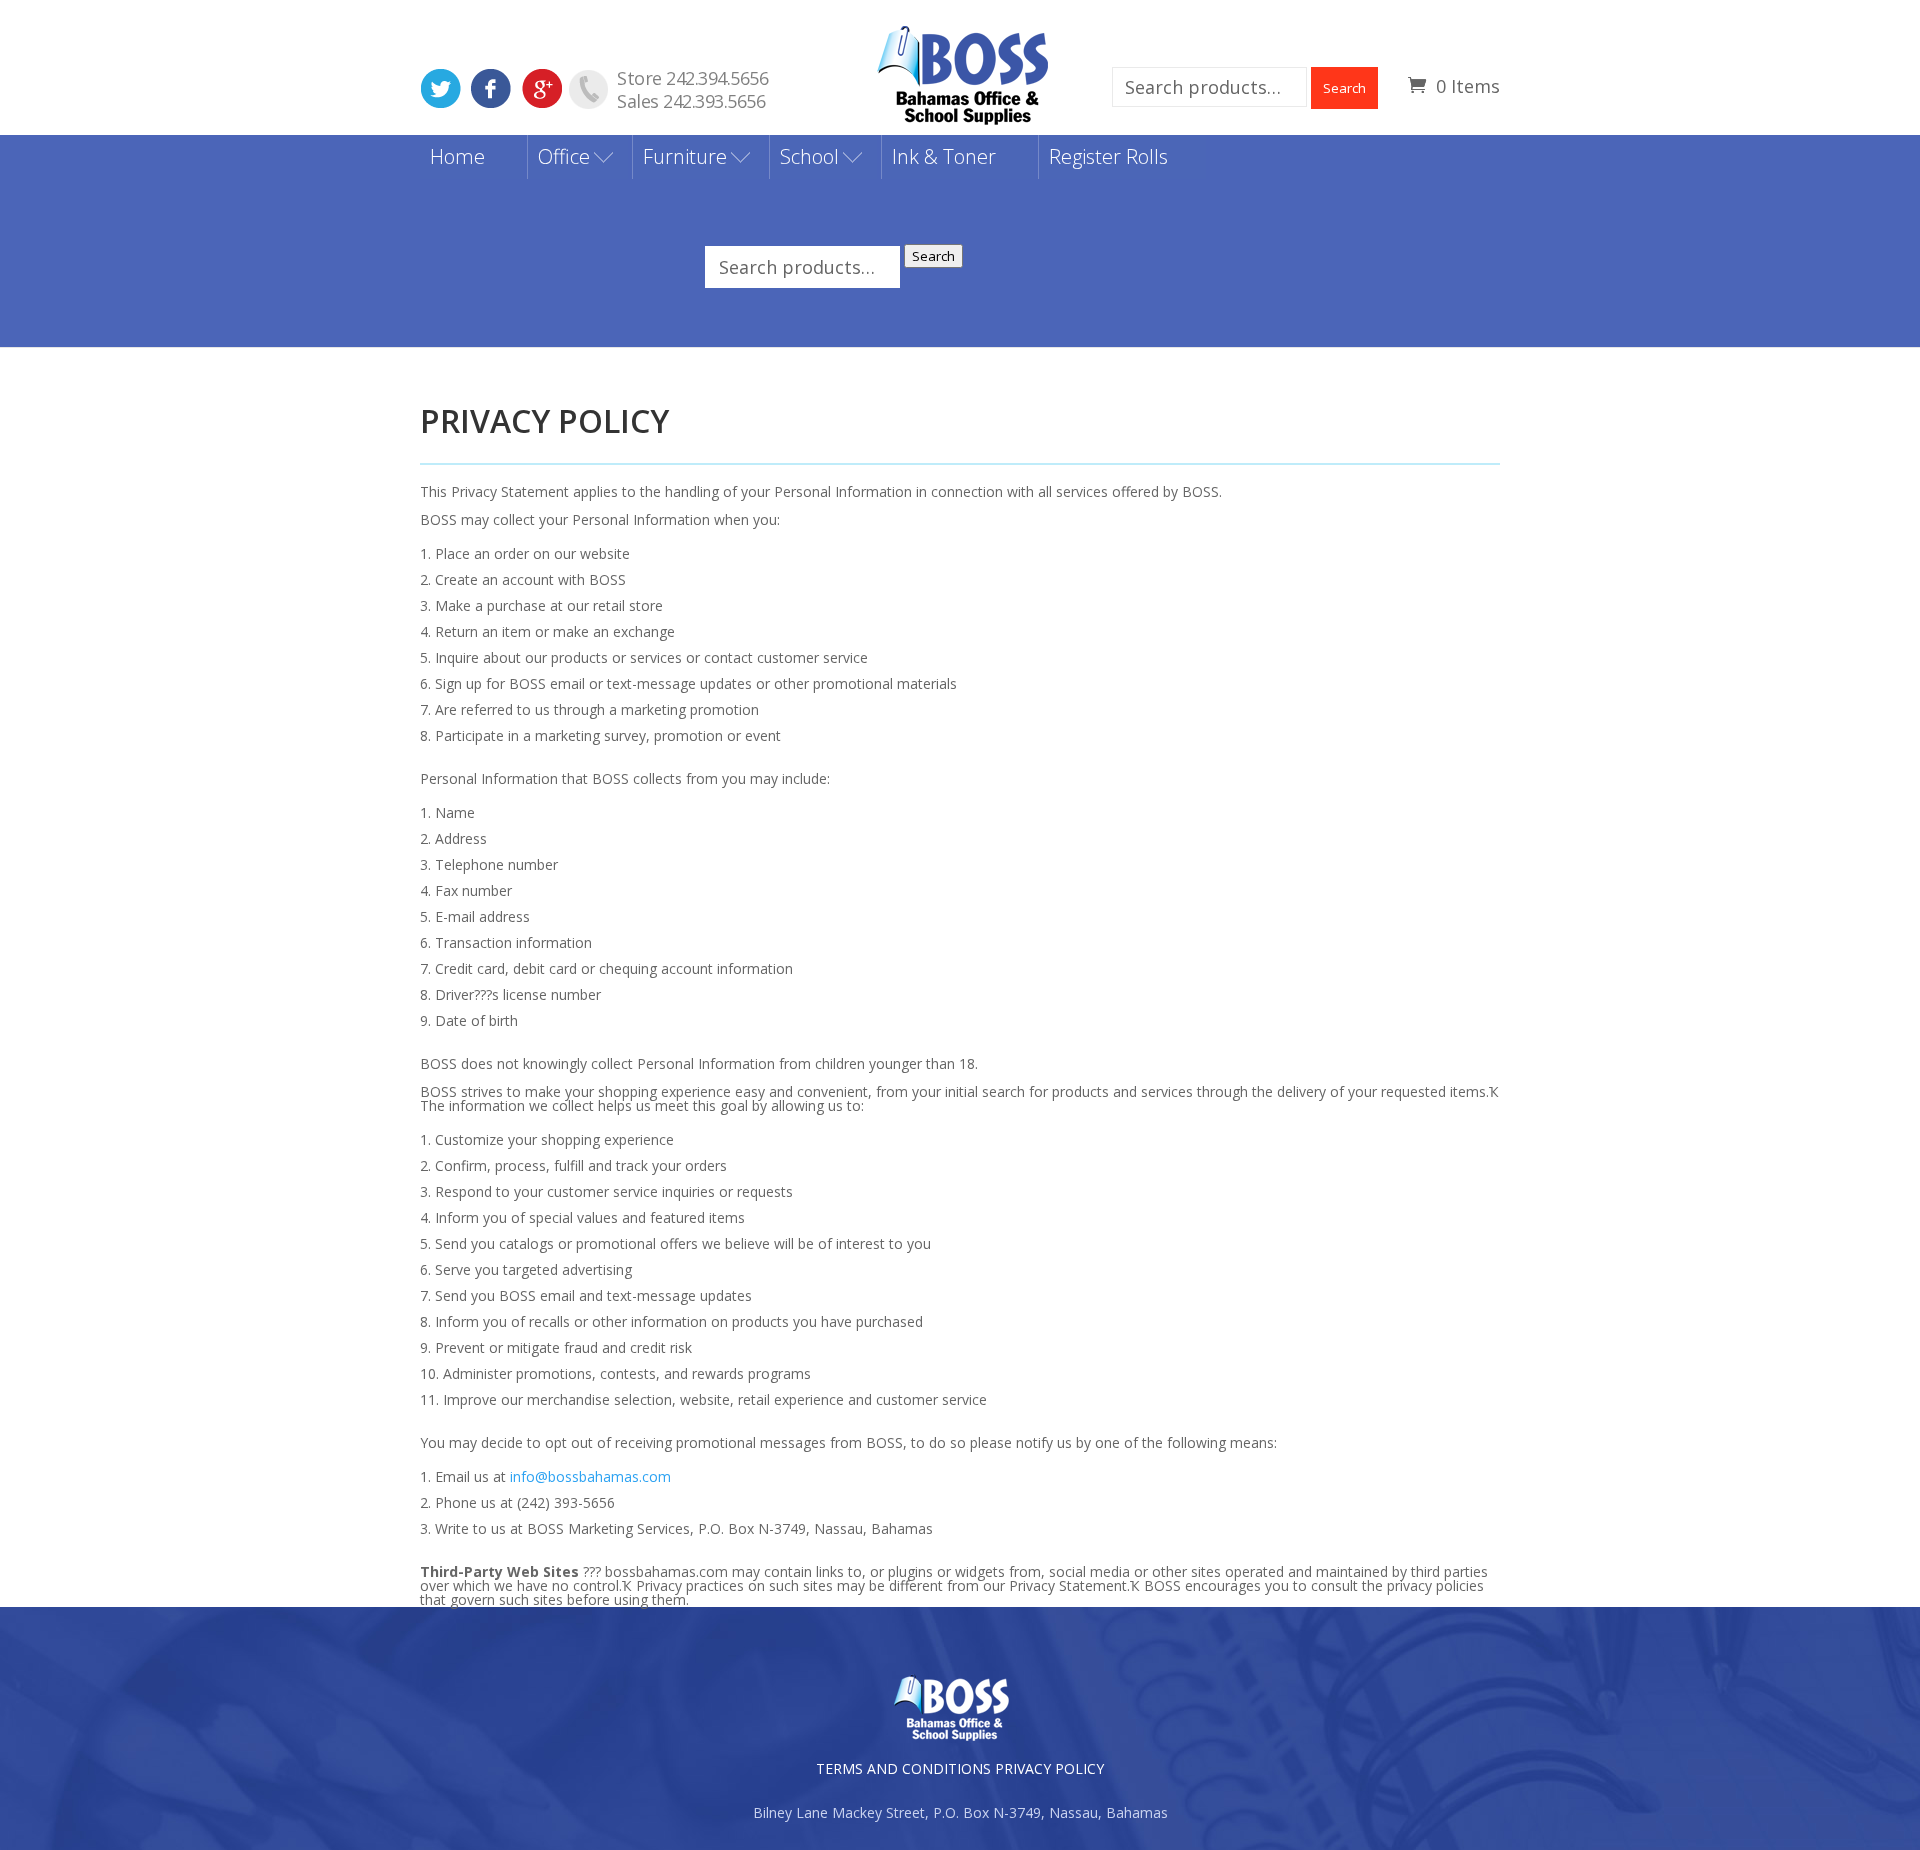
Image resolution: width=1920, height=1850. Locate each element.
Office (564, 156)
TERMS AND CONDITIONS (903, 1768)
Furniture (685, 156)
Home (457, 156)
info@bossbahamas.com (590, 1476)
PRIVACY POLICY (1049, 1768)
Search (1344, 88)
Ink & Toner (944, 156)
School (809, 156)
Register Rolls (1108, 156)
